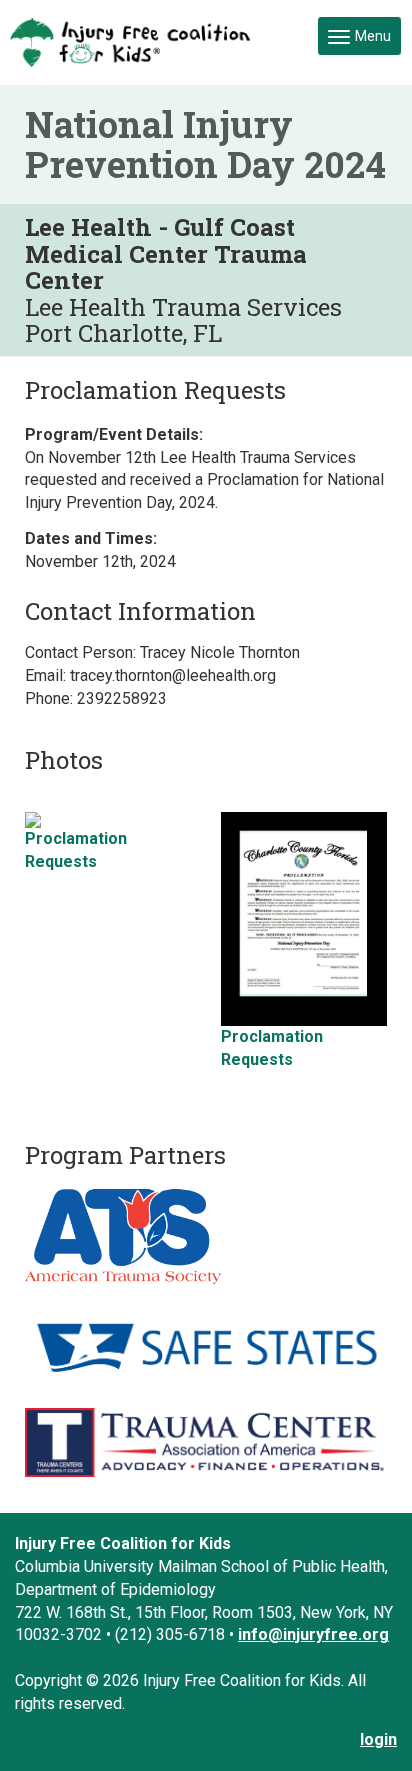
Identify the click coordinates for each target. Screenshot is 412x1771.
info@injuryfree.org (313, 1634)
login (378, 1739)
